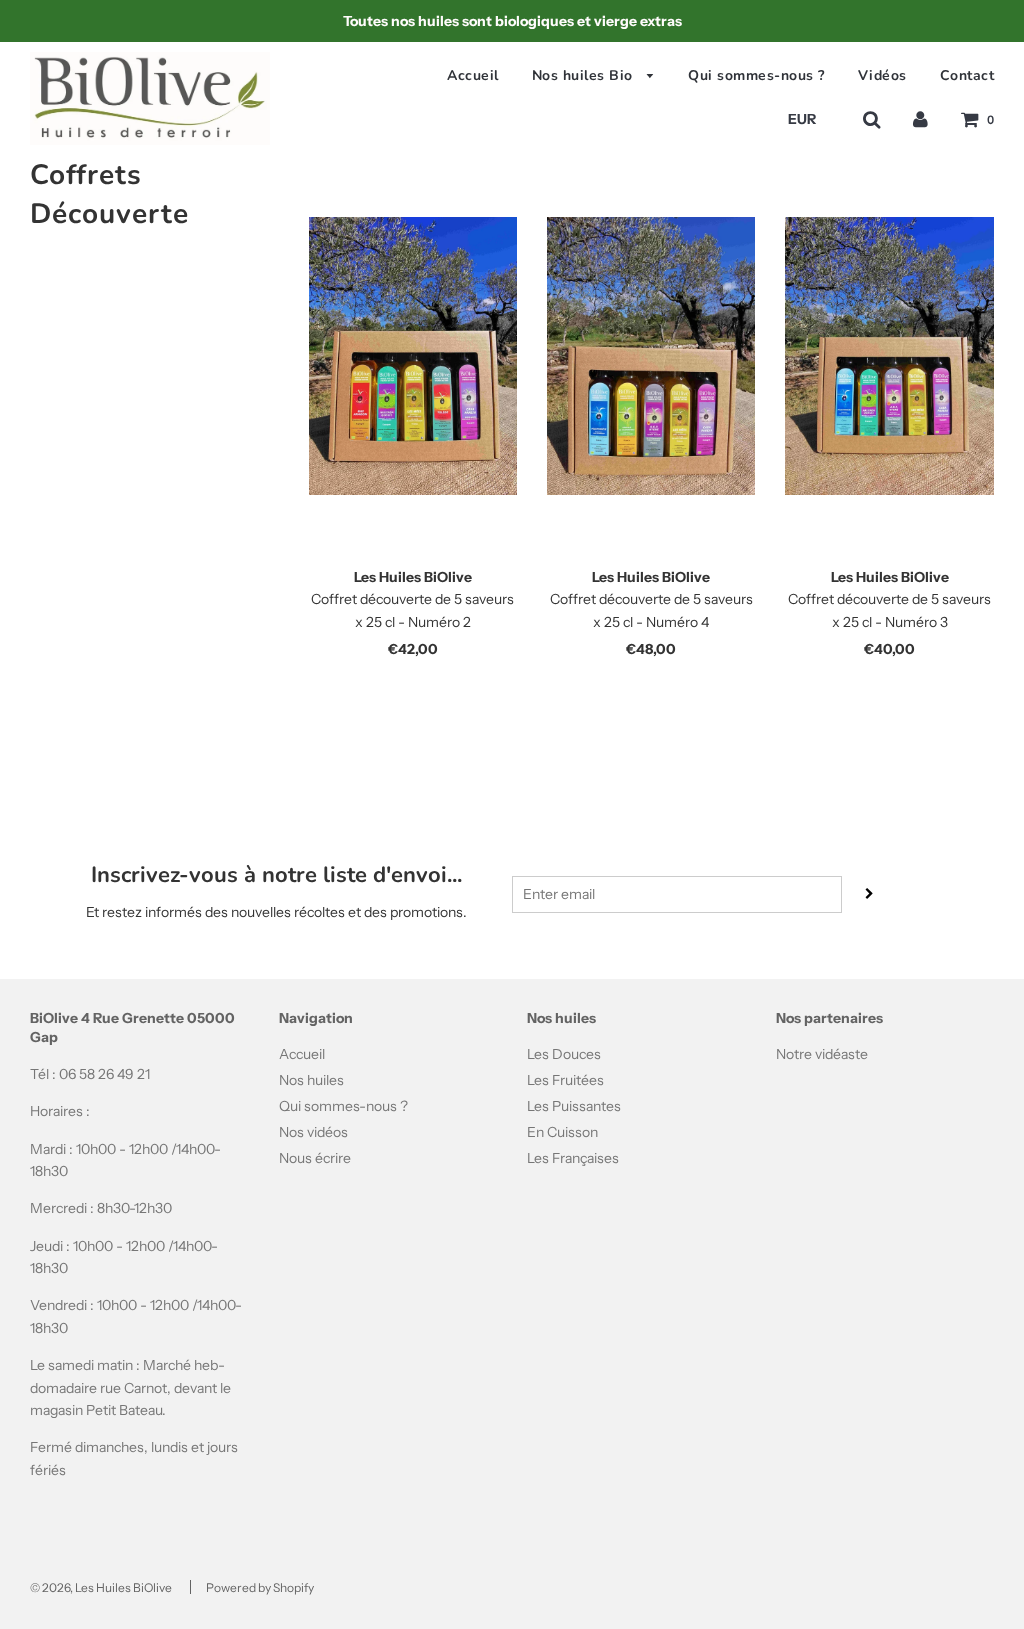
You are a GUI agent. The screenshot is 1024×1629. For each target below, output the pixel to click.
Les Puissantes (574, 1106)
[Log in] (920, 119)
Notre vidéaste (822, 1054)
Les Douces (564, 1054)
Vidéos (882, 75)
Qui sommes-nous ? (756, 75)
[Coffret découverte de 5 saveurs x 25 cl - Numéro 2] (413, 356)
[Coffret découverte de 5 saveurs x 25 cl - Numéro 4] (651, 356)
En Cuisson (562, 1132)
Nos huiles (311, 1080)
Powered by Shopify (260, 1587)
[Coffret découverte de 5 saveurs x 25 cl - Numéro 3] (889, 356)
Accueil (473, 75)
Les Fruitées (565, 1080)
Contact (967, 75)
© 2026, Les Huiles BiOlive (101, 1587)
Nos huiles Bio (585, 75)
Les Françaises (573, 1158)
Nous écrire (315, 1158)
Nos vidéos (313, 1132)
